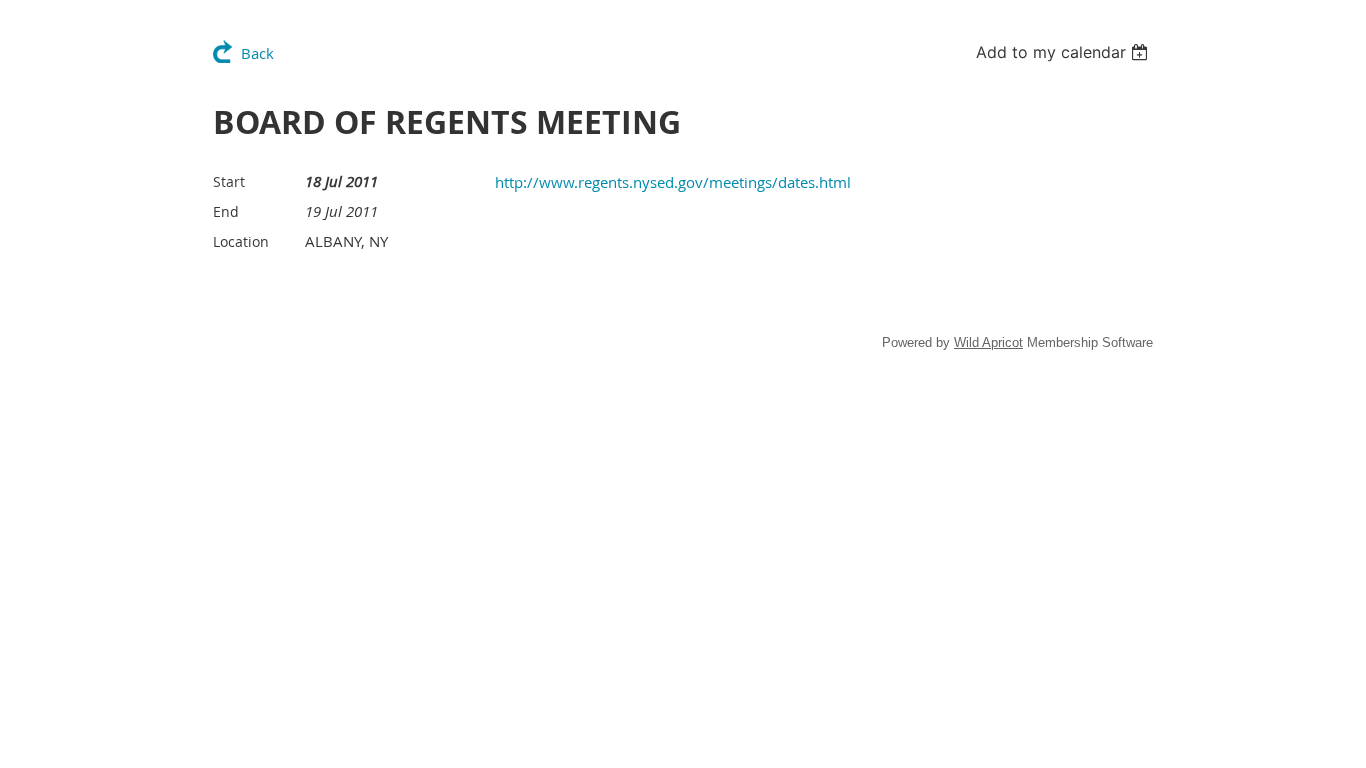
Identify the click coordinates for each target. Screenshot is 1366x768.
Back (257, 53)
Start (229, 181)
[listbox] (1064, 52)
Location (241, 241)
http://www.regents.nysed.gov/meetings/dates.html (673, 182)
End (226, 211)
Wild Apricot (988, 342)
